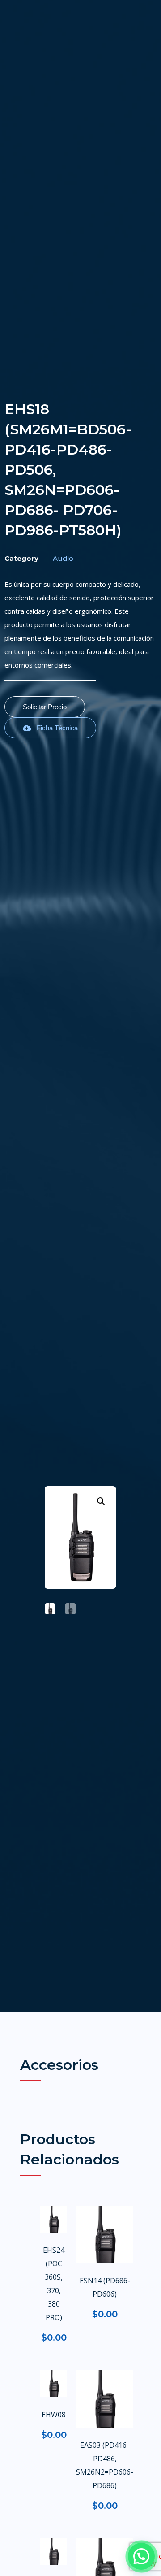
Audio (63, 558)
